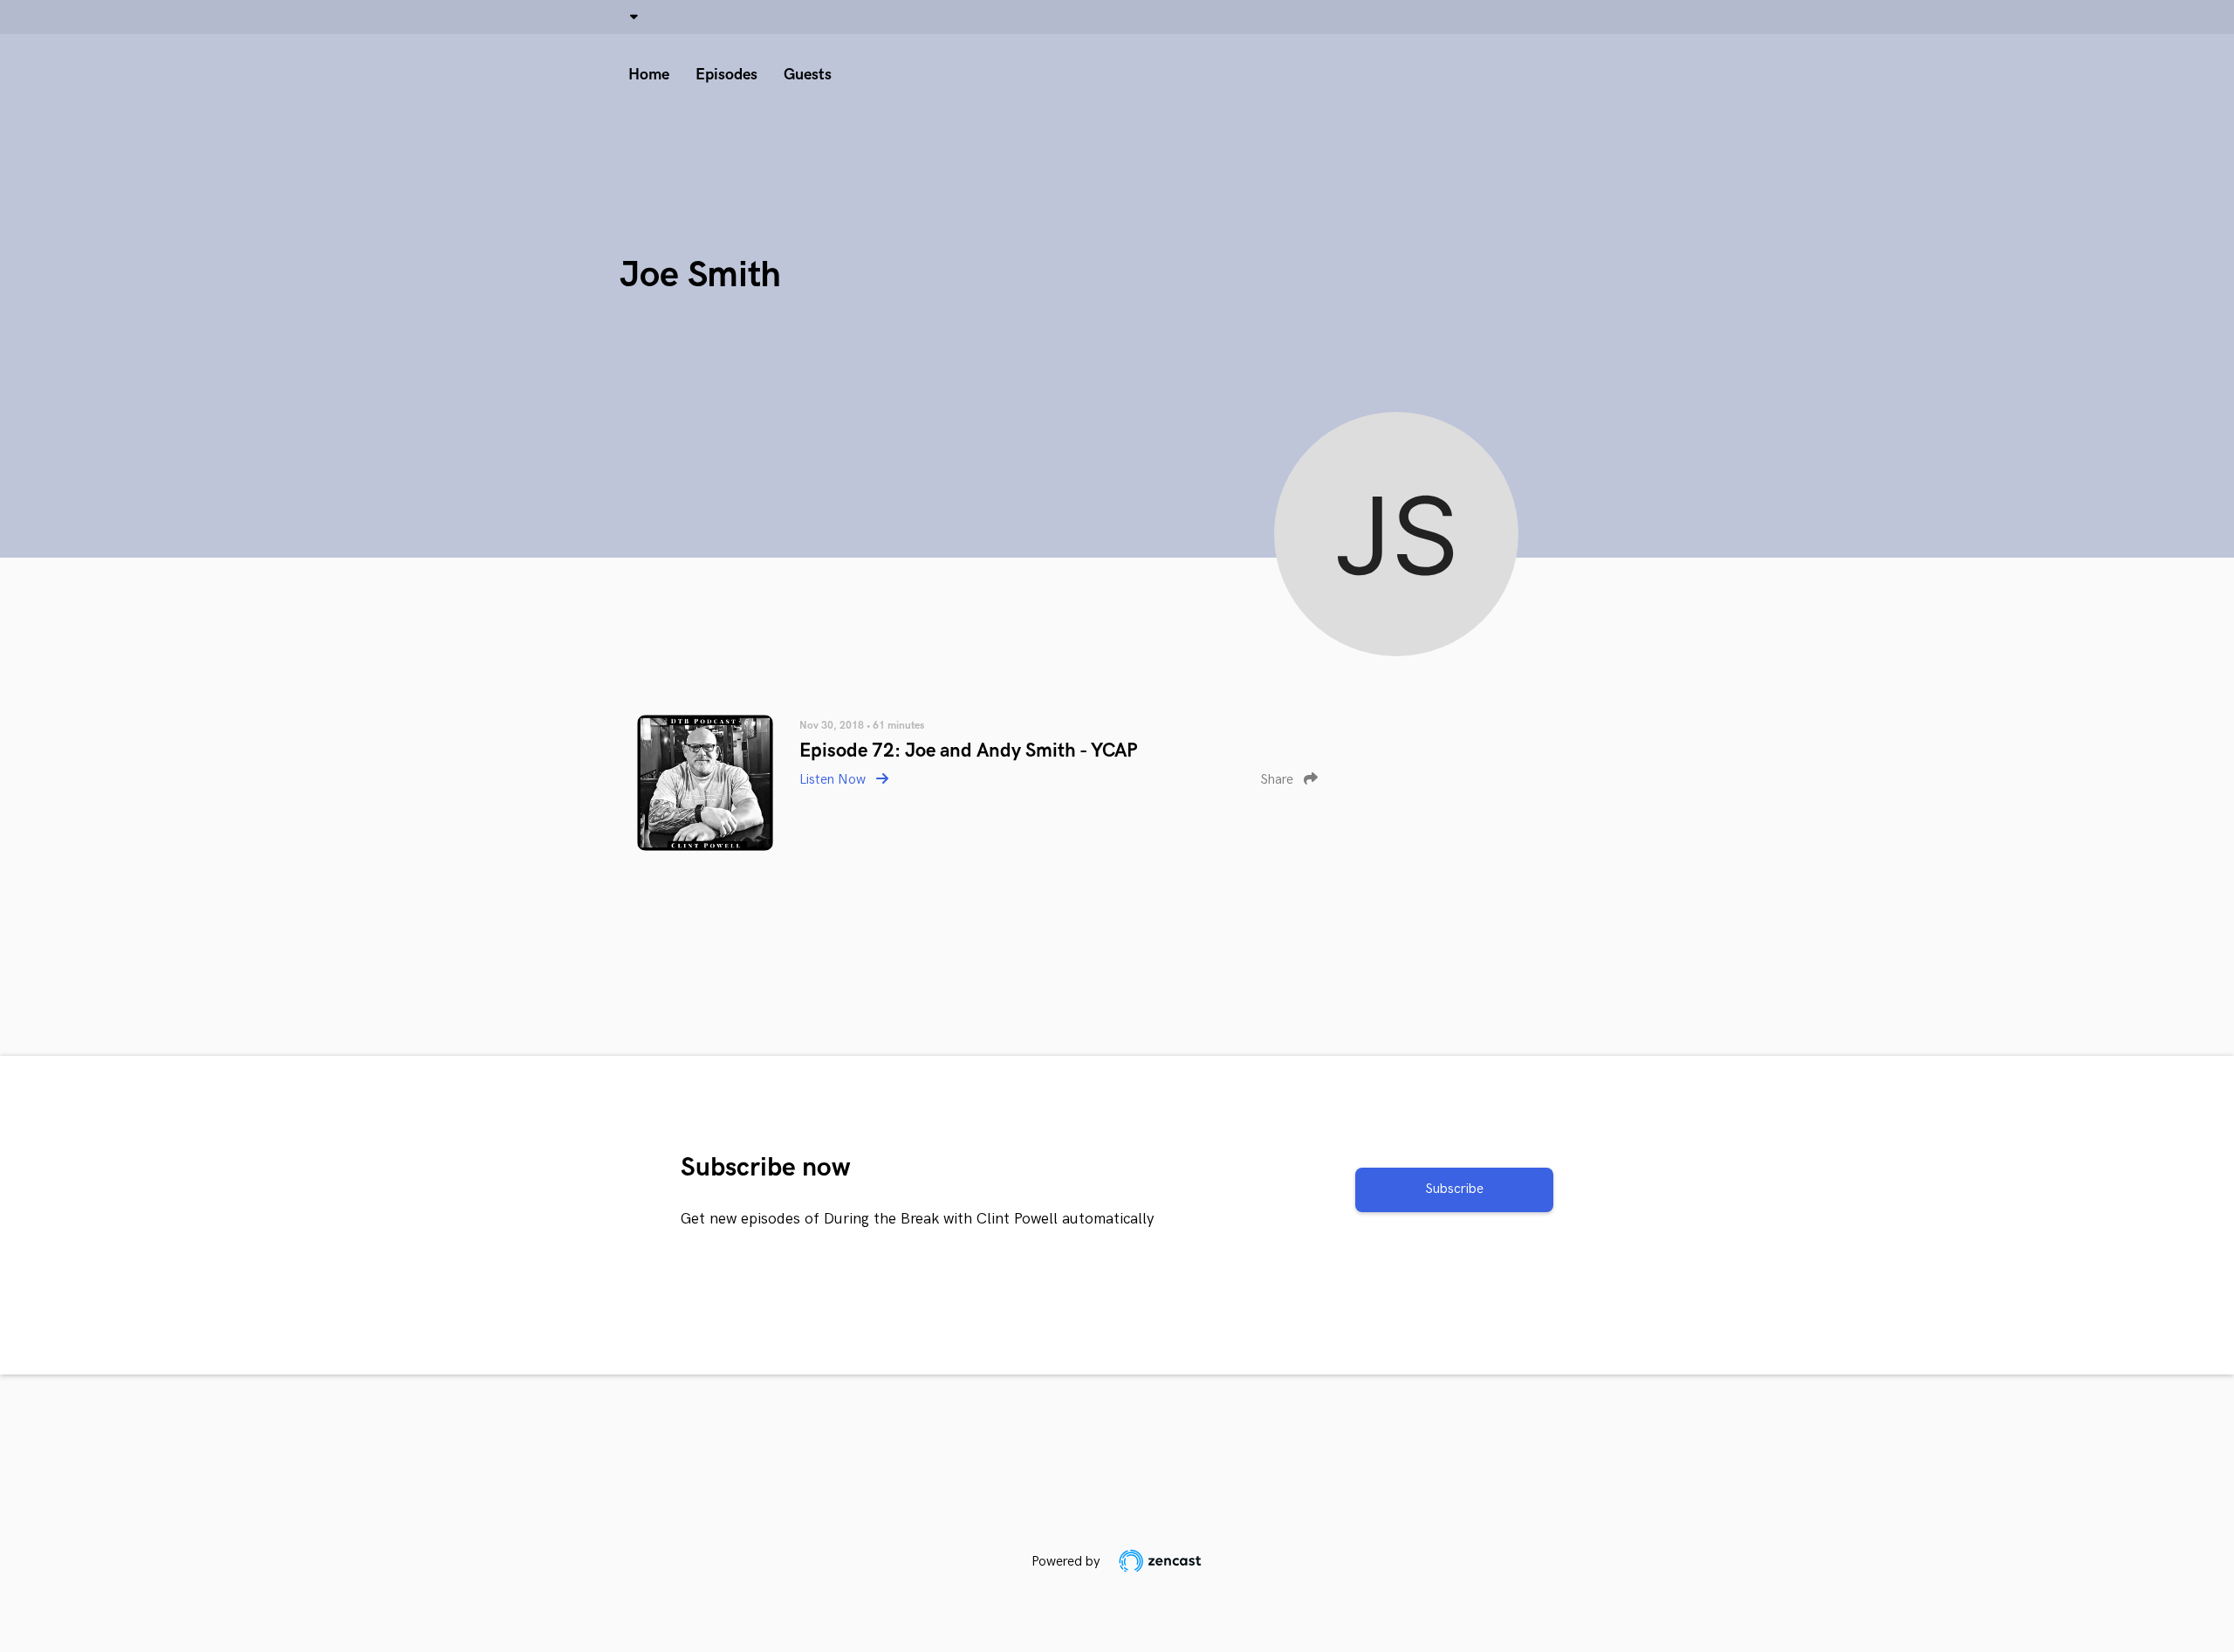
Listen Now (834, 780)
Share (1278, 780)
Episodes (726, 75)
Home (649, 75)
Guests (808, 75)
